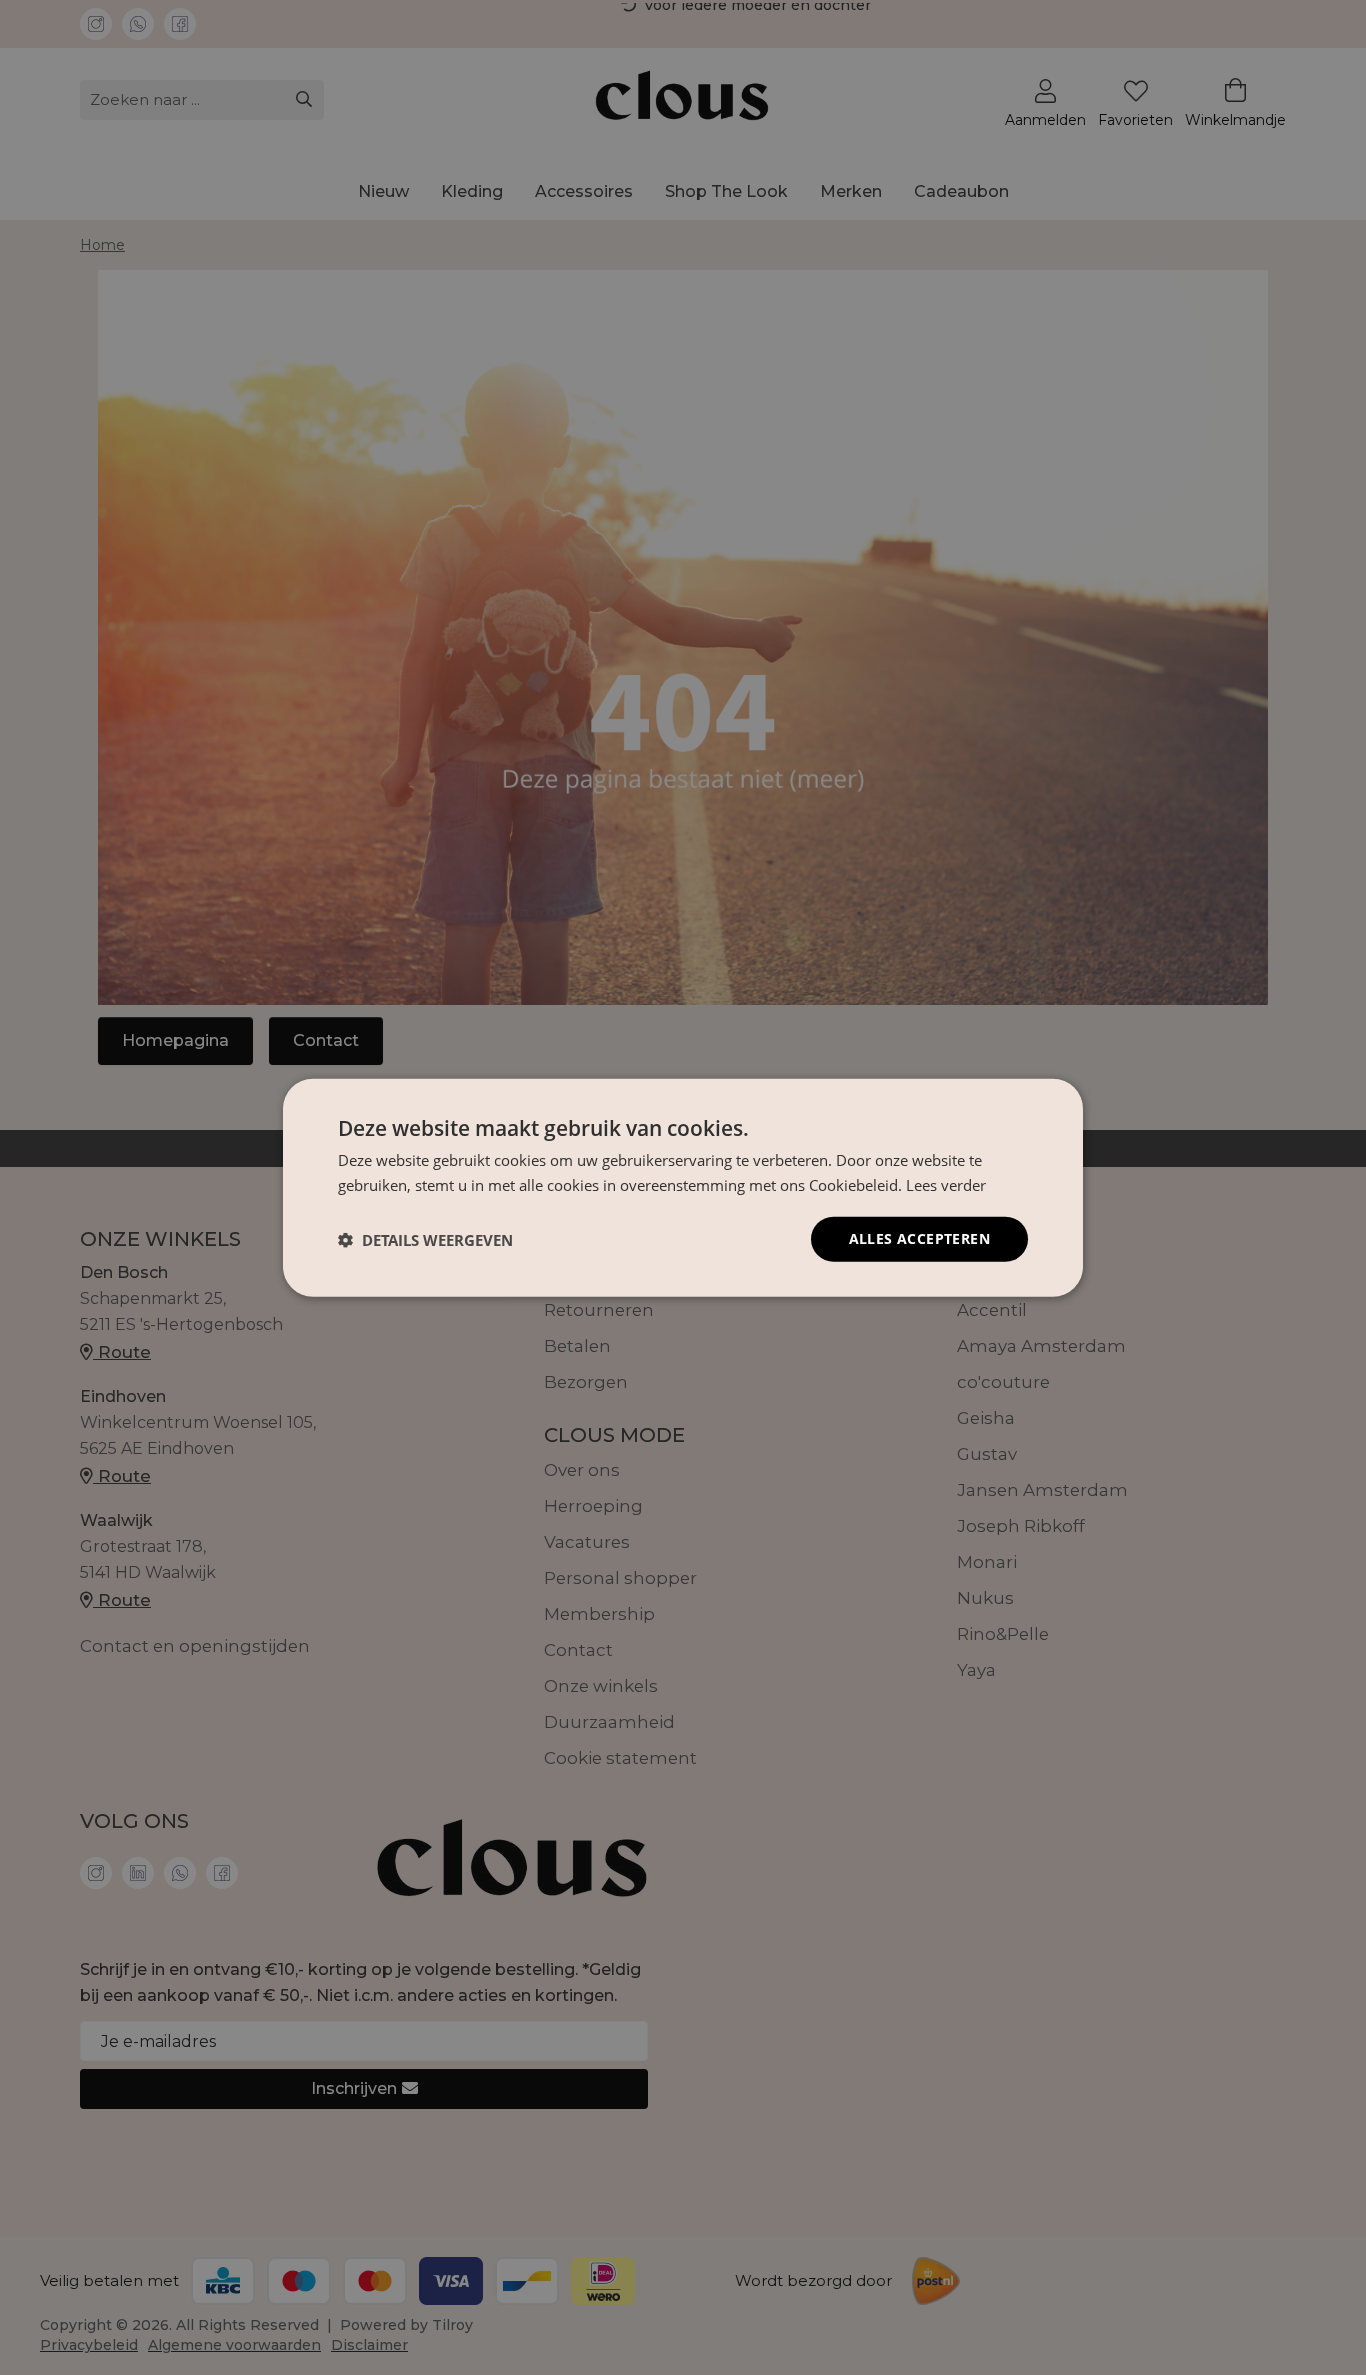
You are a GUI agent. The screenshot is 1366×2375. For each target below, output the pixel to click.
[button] (425, 1239)
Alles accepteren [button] (919, 1238)
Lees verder (946, 1184)
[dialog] (683, 1187)
